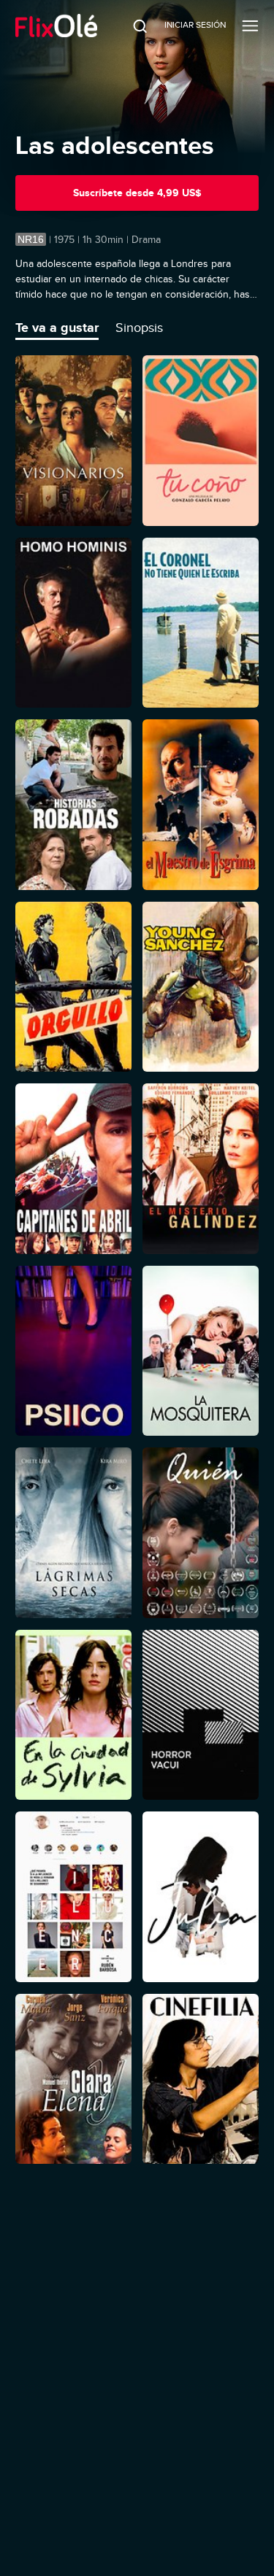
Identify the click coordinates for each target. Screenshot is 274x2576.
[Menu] (250, 26)
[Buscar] (130, 26)
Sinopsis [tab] (139, 328)
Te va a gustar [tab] (57, 328)
